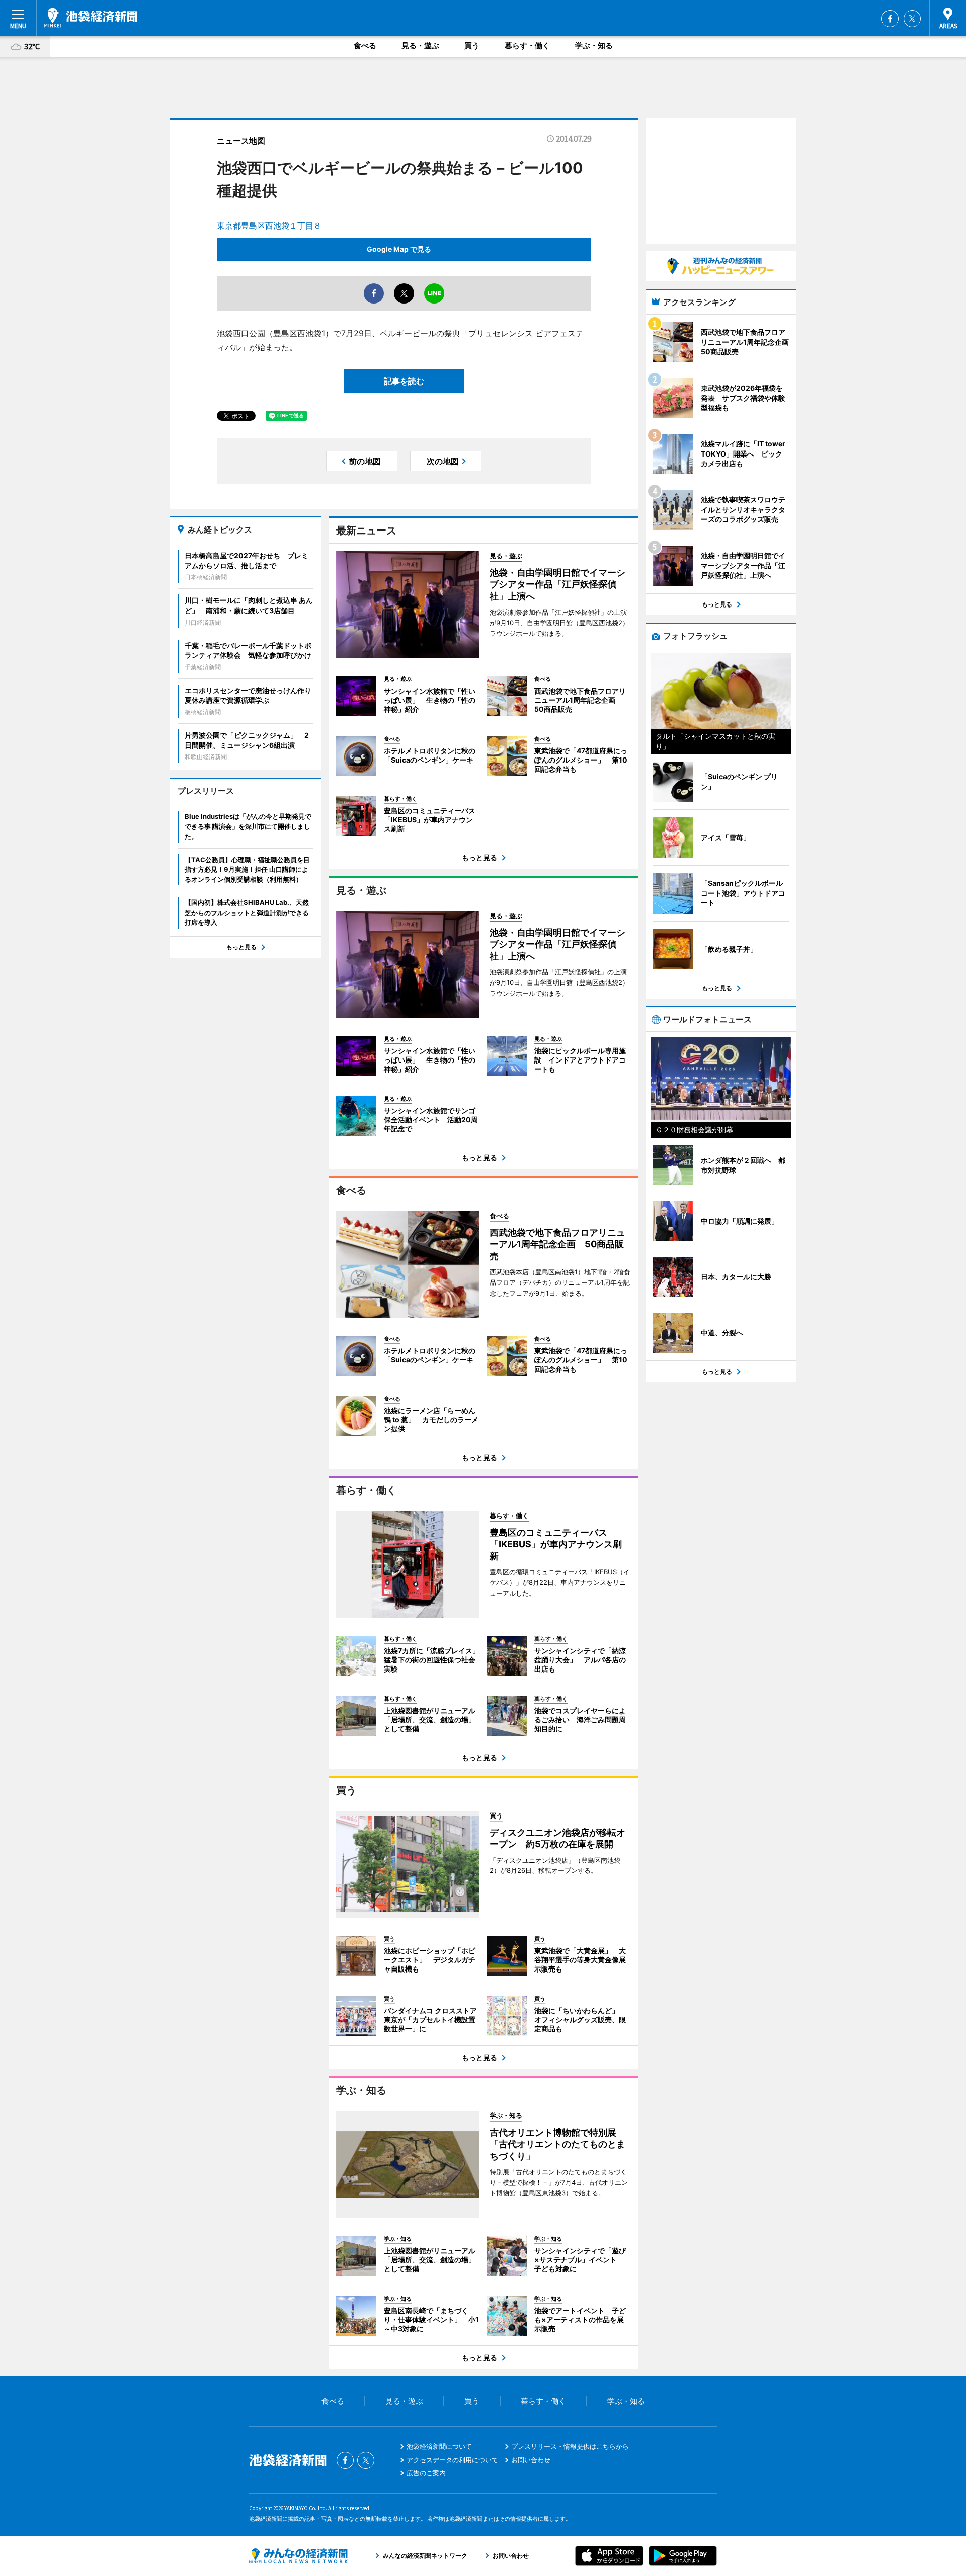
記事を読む (404, 381)
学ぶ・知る (594, 46)
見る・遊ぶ (420, 46)
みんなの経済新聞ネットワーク (298, 2556)
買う (472, 46)
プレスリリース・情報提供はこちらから (570, 2446)
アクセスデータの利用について (452, 2460)
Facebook (890, 19)
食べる (365, 46)
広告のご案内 (426, 2473)
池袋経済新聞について (439, 2446)
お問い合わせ (531, 2460)
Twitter (912, 19)
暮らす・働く (527, 46)
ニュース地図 (241, 141)
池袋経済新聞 (91, 18)
